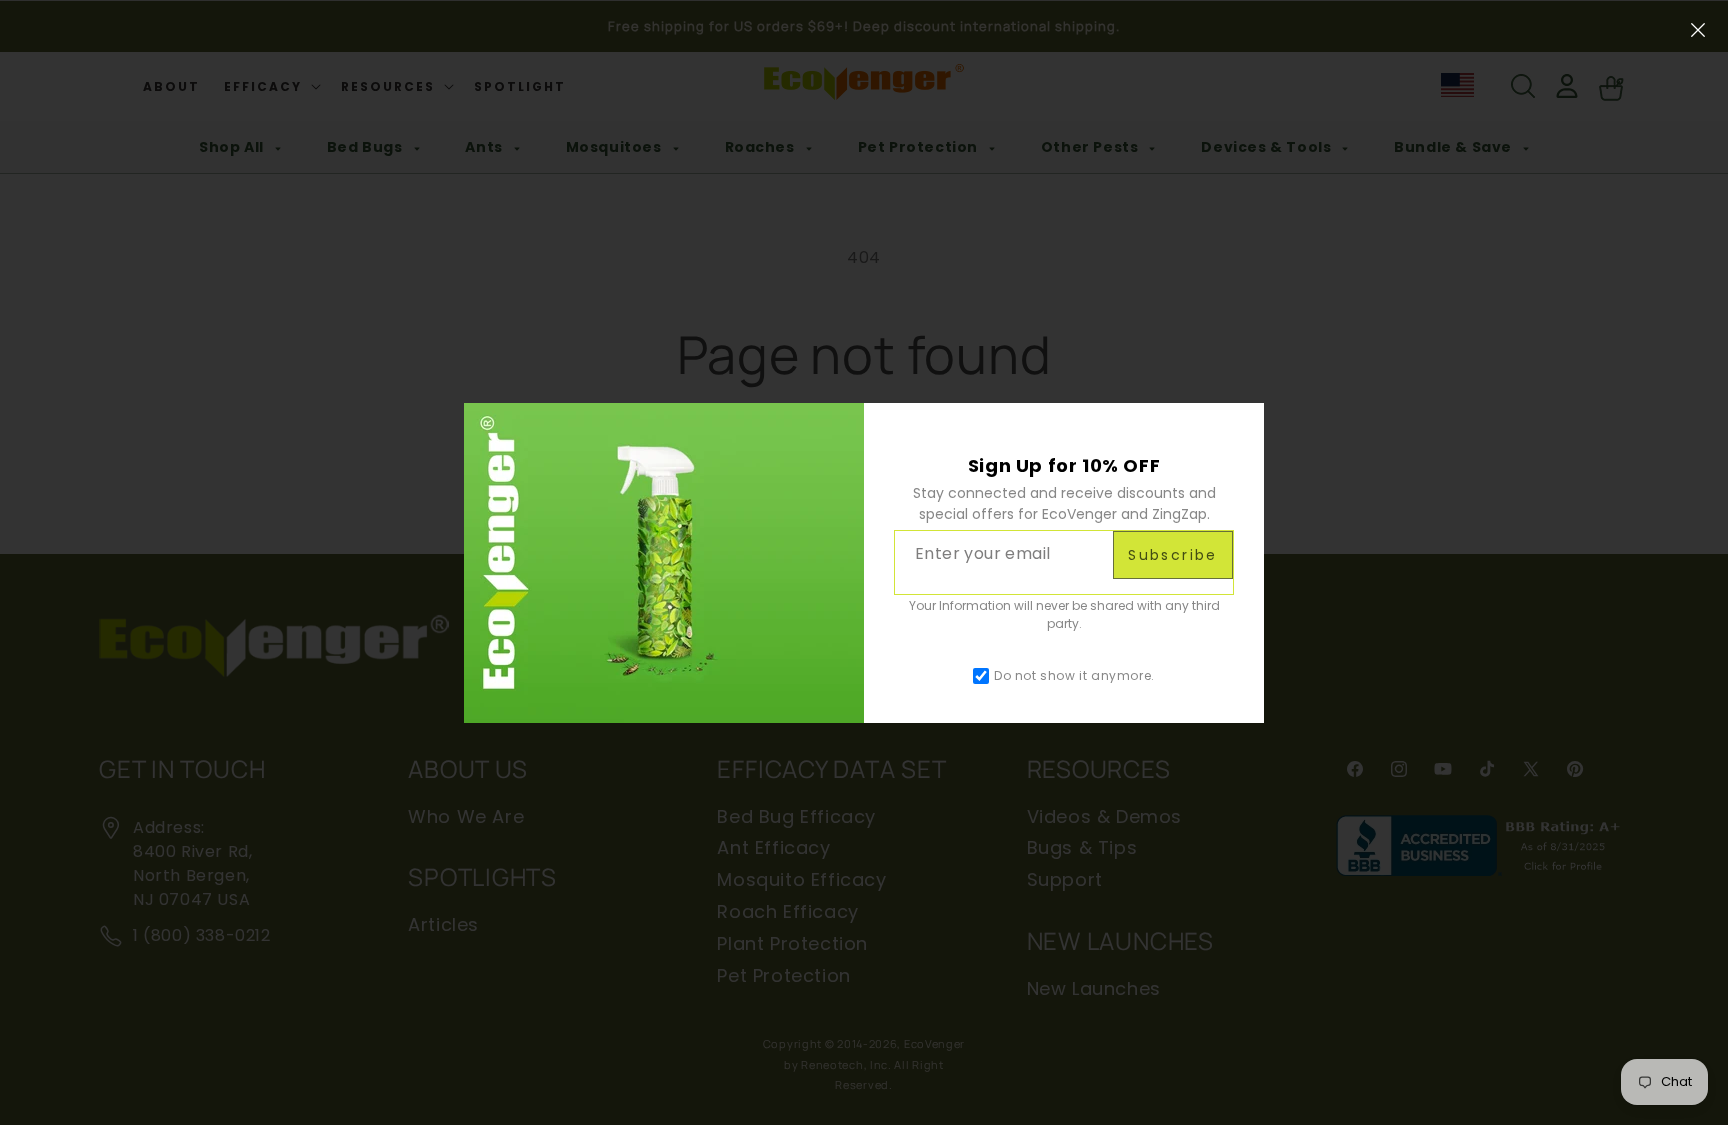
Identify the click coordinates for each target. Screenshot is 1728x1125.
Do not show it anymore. (1074, 676)
